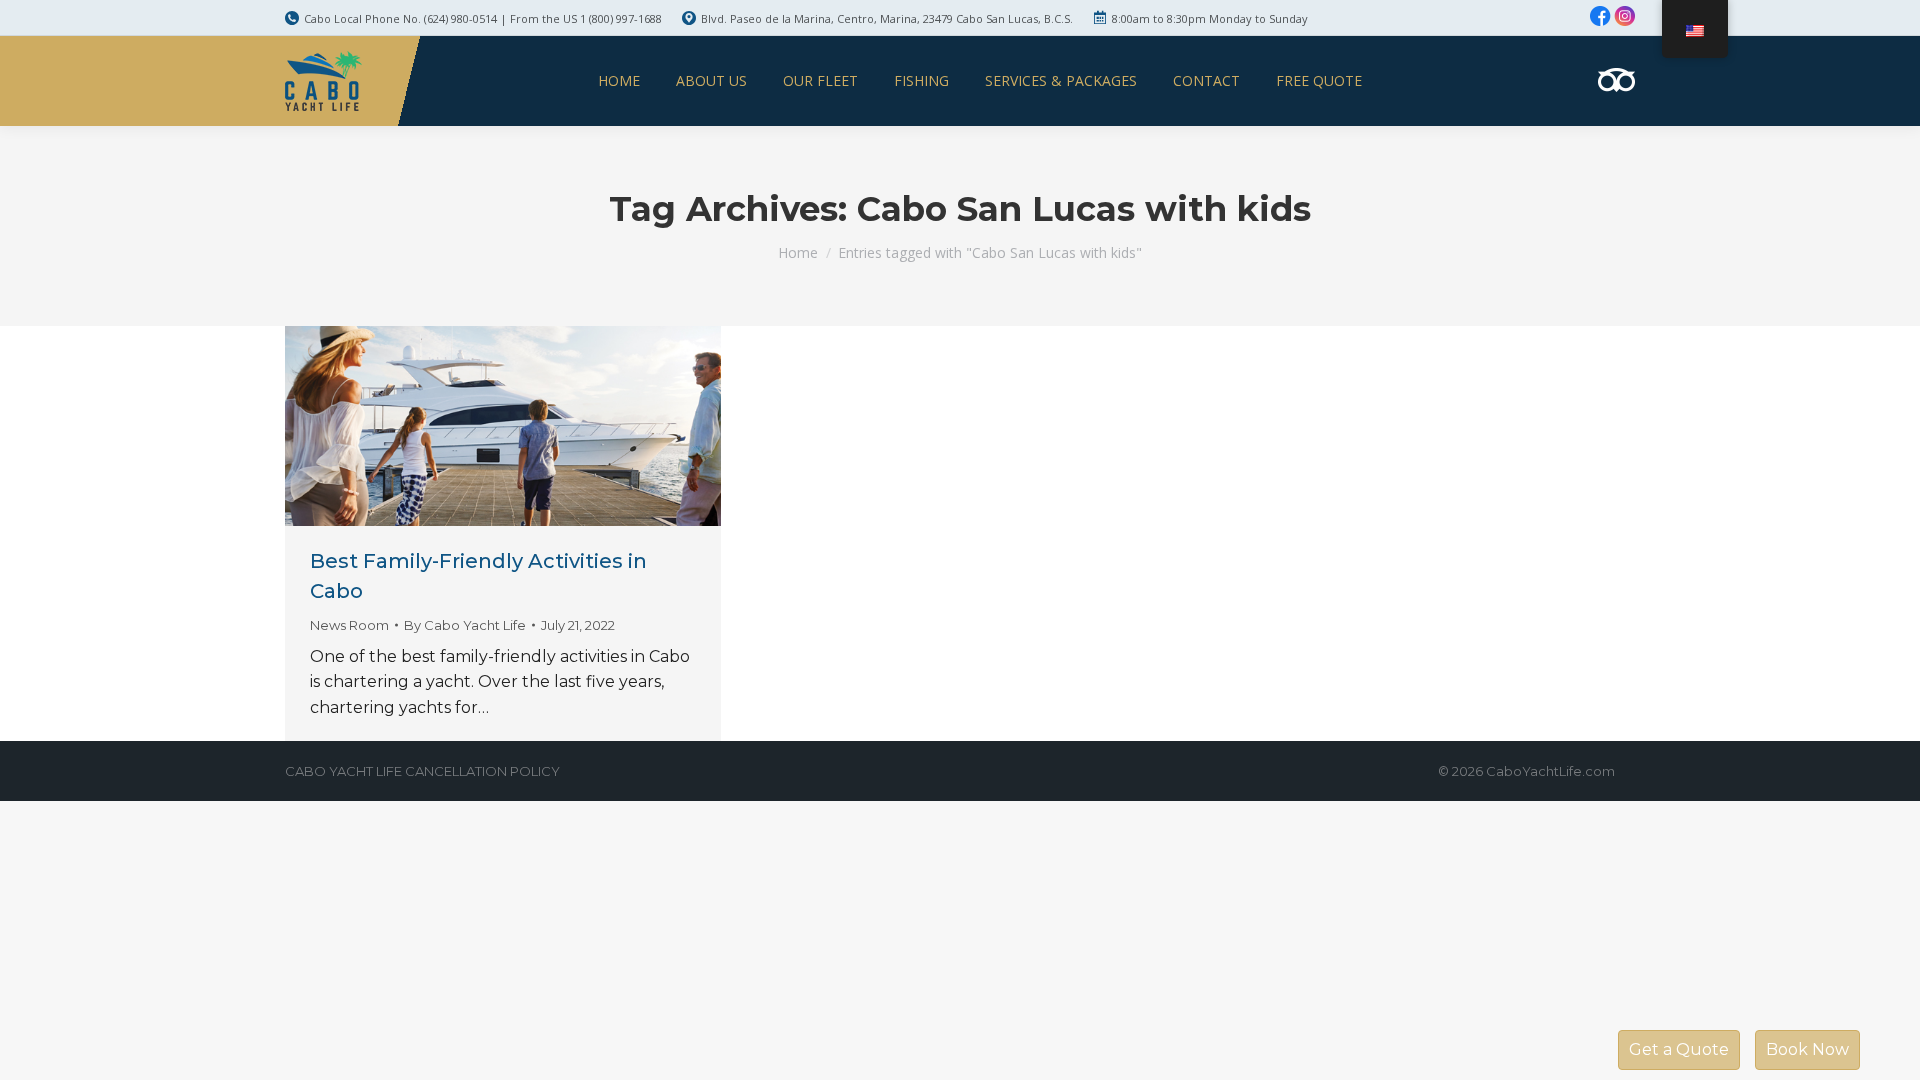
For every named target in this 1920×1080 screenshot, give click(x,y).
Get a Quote (1679, 1049)
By (465, 625)
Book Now (1807, 1049)
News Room (349, 625)
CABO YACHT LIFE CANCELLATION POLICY (422, 771)
